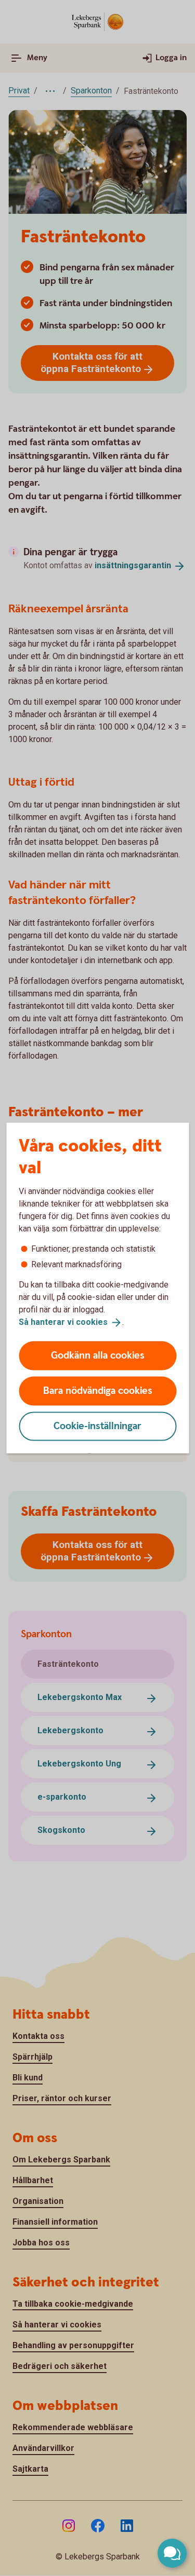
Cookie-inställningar (97, 1426)
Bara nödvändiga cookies (98, 1390)
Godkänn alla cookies (98, 1355)
